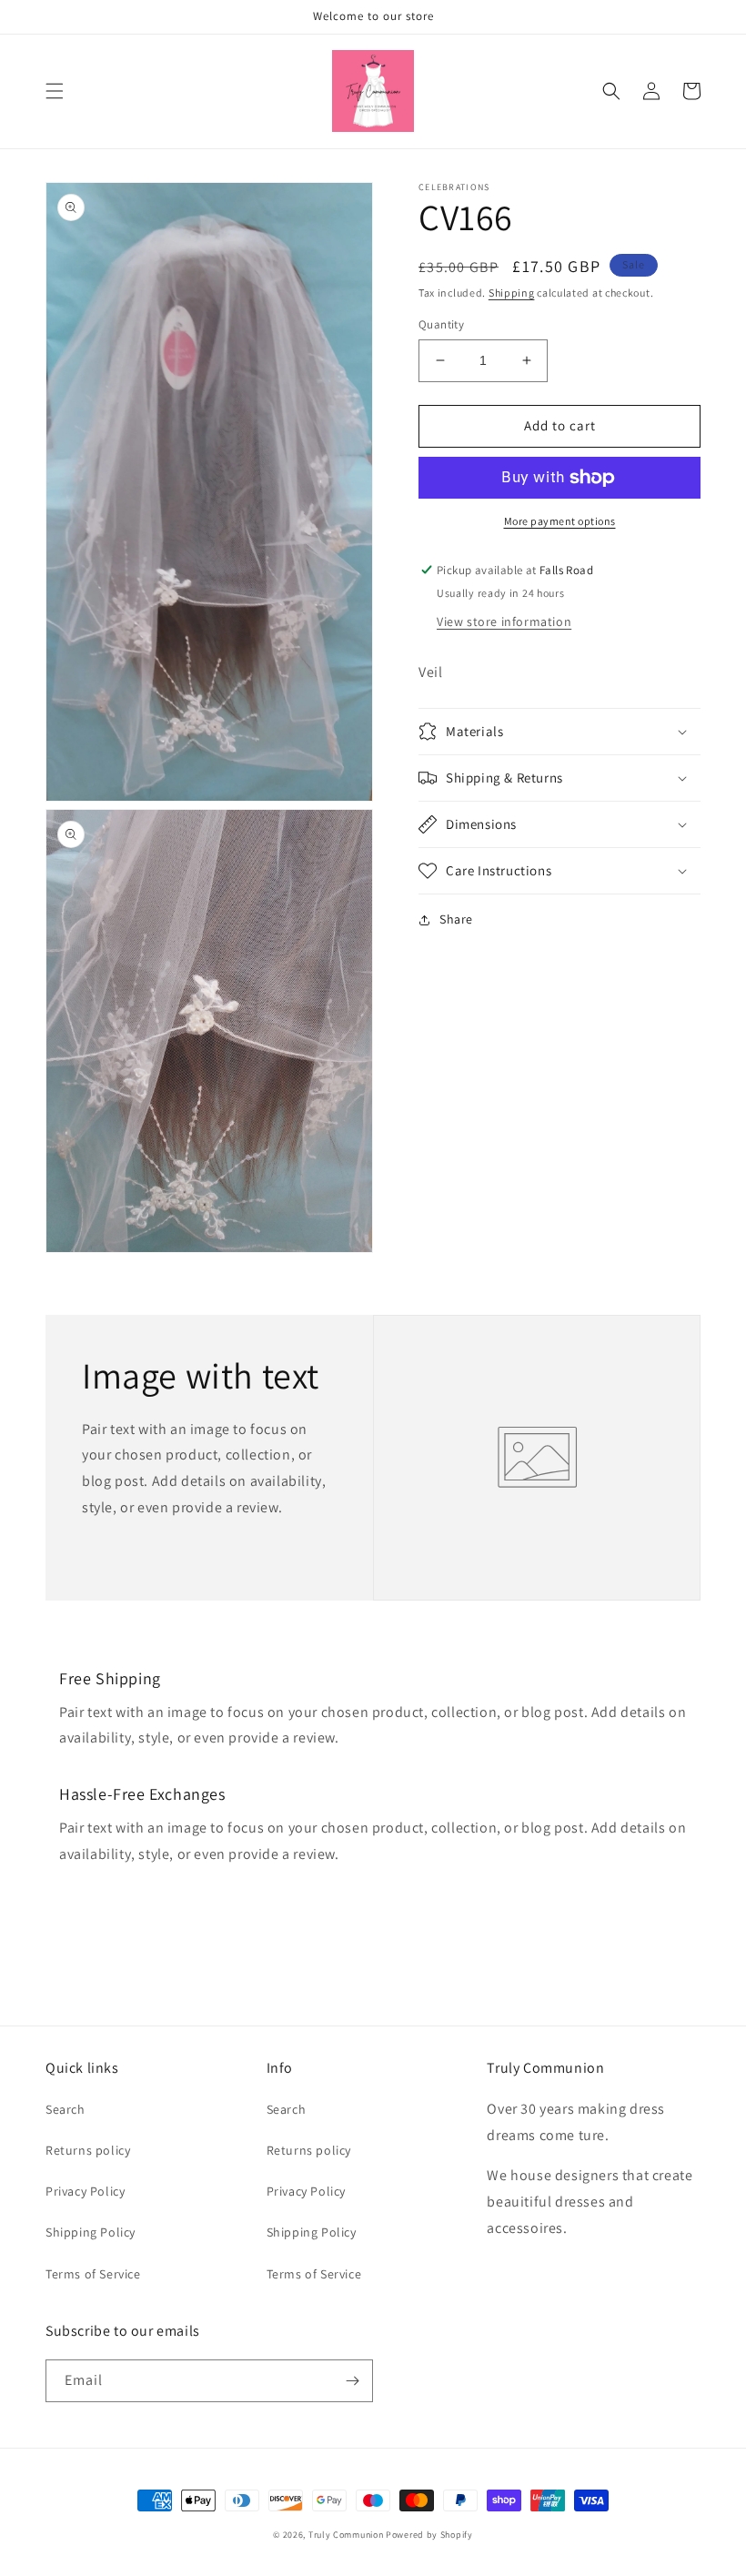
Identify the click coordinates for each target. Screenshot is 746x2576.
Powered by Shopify (429, 2535)
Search (66, 2109)
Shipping (512, 293)
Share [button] (456, 919)
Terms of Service (93, 2274)
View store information (504, 621)
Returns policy (88, 2150)
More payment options (560, 521)
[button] (55, 91)
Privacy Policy (85, 2191)
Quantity (441, 324)
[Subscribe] (352, 2381)
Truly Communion (347, 2535)
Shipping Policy (91, 2232)
